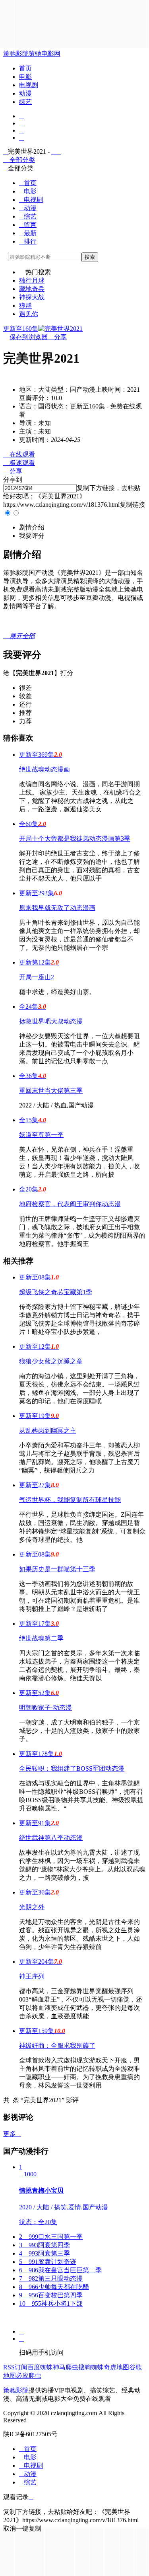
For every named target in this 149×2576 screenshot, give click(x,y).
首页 (25, 68)
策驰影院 (16, 54)
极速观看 (19, 463)
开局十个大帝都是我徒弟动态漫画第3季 (75, 839)
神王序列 (32, 1976)
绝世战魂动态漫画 (45, 769)
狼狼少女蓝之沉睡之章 (51, 1361)
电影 (25, 77)
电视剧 (29, 85)
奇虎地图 (116, 2367)
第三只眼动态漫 (51, 2278)
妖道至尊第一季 (41, 1135)
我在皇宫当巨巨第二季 (60, 2270)
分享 (57, 337)
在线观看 (19, 454)
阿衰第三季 (45, 2253)
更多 (12, 2134)
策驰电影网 (45, 54)
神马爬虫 (66, 2367)
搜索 (90, 257)
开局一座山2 (37, 977)
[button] (32, 527)
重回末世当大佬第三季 (51, 1091)
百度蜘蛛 (40, 2367)
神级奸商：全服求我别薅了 (57, 2046)
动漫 (25, 93)
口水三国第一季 (51, 2237)
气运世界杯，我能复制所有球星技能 (70, 1500)
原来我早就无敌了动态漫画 (57, 908)
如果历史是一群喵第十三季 (57, 1569)
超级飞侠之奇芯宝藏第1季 (56, 1292)
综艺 (25, 102)
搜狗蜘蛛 (91, 2367)
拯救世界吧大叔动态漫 (51, 1021)
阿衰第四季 (45, 2245)
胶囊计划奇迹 (48, 2262)
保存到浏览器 (29, 337)
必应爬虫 (29, 2376)
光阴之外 (32, 1907)
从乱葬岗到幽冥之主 (48, 1431)
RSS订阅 (15, 2367)
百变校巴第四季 (51, 2295)
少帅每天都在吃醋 (54, 2287)
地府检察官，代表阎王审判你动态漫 (70, 1204)
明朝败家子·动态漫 (45, 1708)
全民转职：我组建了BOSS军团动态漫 (72, 1768)
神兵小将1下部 (51, 2304)
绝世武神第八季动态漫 (51, 1838)
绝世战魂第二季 (41, 1638)
